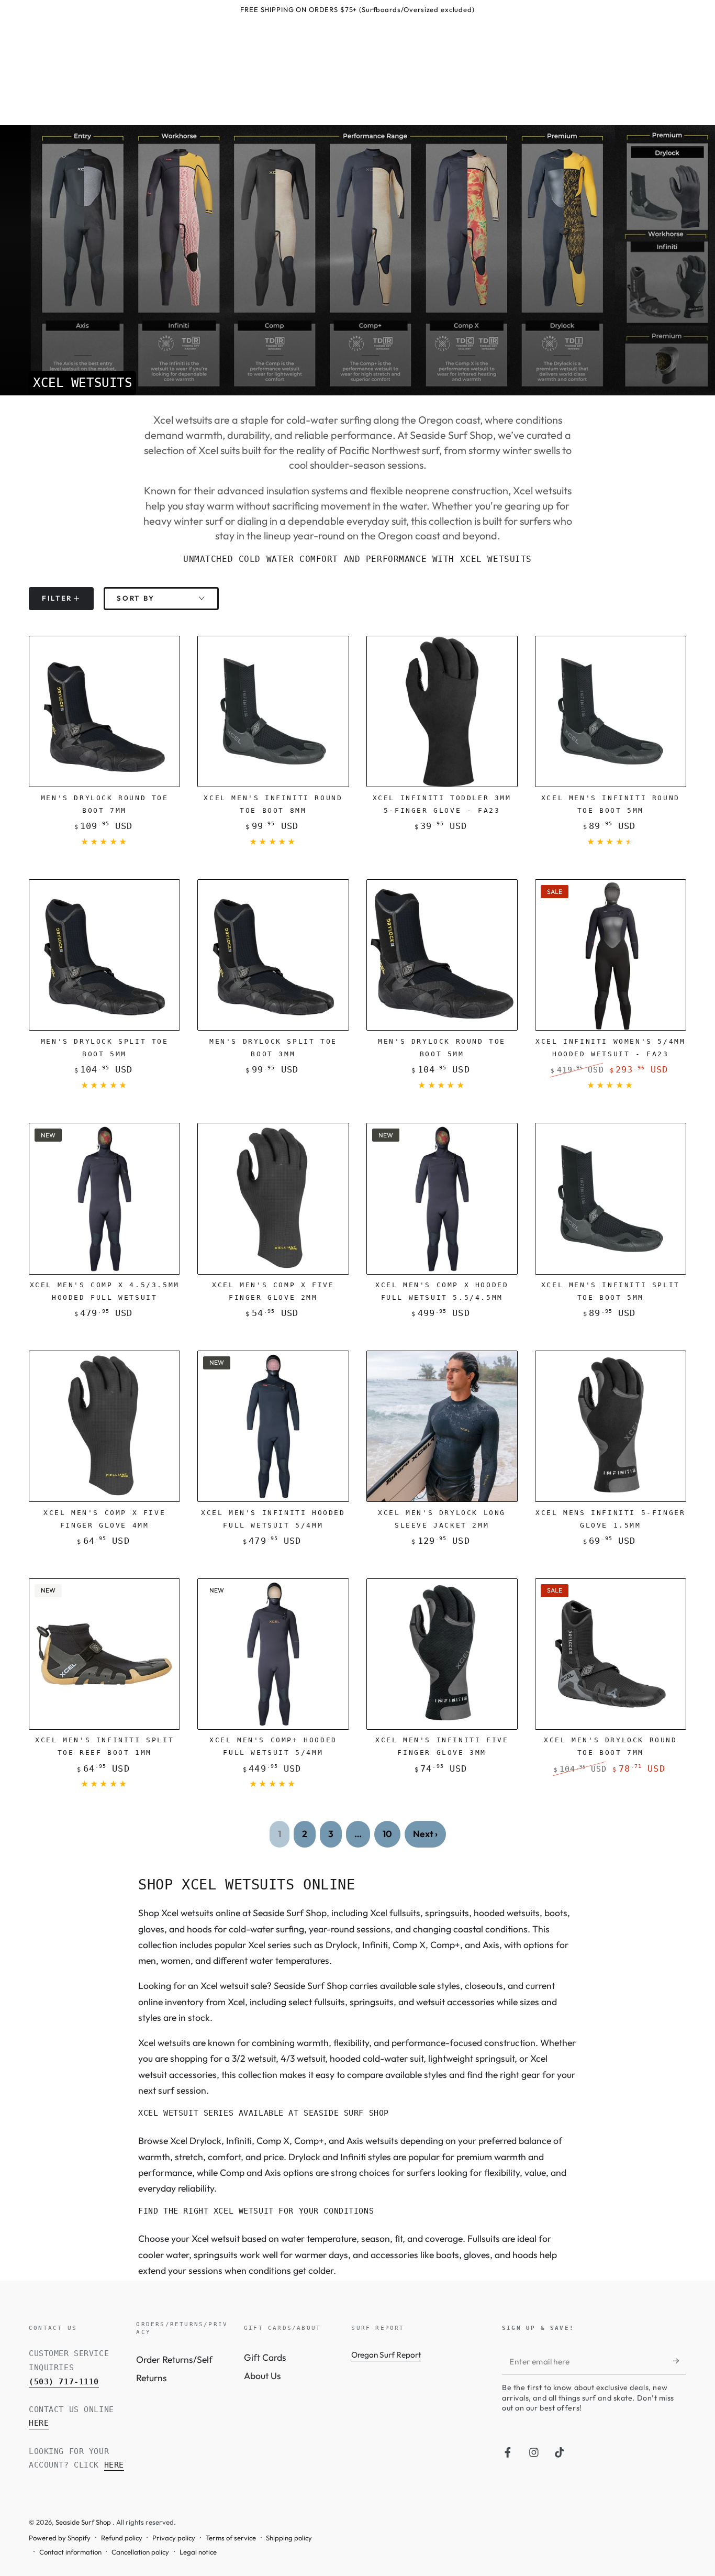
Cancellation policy (140, 2552)
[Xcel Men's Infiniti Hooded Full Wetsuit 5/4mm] (273, 1426)
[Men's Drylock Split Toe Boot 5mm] (104, 955)
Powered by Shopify (60, 2538)
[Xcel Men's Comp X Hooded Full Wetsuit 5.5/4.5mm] (442, 1198)
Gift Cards (265, 2357)
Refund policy (122, 2538)
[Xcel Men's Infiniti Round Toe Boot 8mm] (273, 711)
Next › (425, 1834)
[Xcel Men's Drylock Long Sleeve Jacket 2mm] (442, 1426)
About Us (262, 2376)
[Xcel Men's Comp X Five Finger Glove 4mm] (104, 1426)
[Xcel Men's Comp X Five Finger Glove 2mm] (273, 1198)
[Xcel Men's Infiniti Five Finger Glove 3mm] (442, 1654)
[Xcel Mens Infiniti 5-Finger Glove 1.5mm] (611, 1426)
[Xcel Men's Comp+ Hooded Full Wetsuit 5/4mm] (273, 1654)
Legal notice (198, 2552)
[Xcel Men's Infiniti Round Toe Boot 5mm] (611, 711)
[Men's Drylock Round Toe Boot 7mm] (104, 711)
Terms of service (231, 2538)
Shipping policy (289, 2538)
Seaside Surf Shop (84, 2522)
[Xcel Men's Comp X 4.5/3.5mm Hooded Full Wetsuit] (104, 1198)
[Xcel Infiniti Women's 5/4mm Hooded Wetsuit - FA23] (611, 955)
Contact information (70, 2552)
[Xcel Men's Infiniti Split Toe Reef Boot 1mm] (104, 1654)
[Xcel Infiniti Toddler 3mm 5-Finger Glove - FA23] (442, 711)
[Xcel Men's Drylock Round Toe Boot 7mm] (611, 1654)
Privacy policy (174, 2538)
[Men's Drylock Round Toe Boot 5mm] (442, 955)
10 (387, 1834)
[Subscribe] (680, 2361)
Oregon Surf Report (386, 2355)
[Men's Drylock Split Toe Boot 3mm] (273, 955)
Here (39, 2423)
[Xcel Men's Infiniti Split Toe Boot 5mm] (611, 1198)
